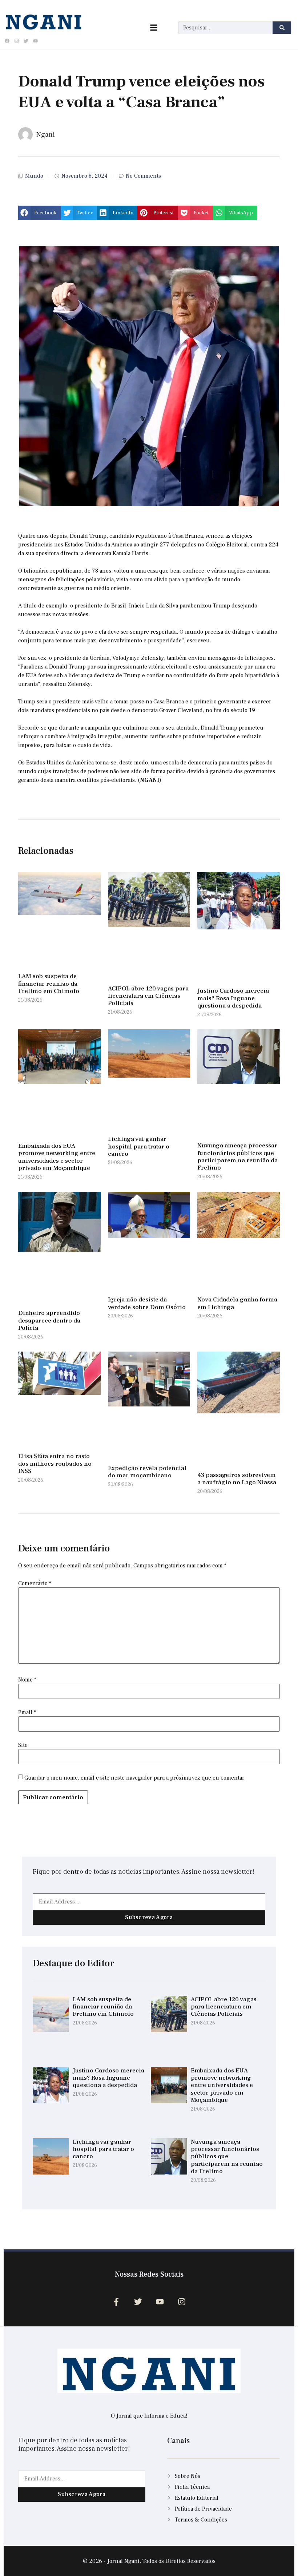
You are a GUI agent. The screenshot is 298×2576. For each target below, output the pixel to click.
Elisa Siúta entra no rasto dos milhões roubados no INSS (55, 1464)
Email (27, 1712)
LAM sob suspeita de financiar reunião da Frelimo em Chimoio (49, 984)
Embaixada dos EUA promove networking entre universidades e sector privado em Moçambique (57, 1157)
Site (23, 1745)
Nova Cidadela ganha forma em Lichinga (237, 1303)
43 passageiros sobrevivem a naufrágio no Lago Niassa (237, 1479)
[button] (39, 213)
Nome (27, 1680)
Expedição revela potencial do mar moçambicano (147, 1472)
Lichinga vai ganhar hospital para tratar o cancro (139, 1146)
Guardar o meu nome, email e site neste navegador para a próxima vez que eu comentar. (135, 1778)
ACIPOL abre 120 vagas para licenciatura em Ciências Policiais (148, 996)
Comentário (35, 1583)
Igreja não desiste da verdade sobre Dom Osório (147, 1303)
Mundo (34, 176)
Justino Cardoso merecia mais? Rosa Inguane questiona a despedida (233, 998)
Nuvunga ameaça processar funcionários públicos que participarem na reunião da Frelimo (237, 1157)
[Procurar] (282, 28)
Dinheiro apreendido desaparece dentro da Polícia (49, 1321)
